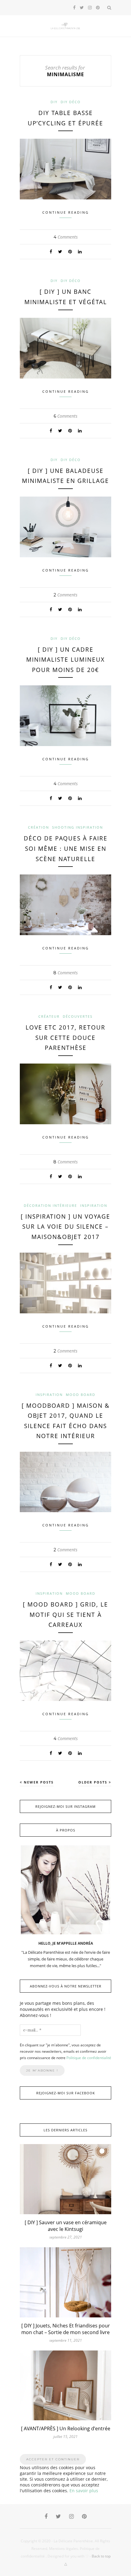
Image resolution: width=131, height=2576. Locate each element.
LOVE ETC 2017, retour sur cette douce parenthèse (65, 1038)
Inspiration (94, 1205)
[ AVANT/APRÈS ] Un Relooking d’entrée (66, 2428)
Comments (66, 237)
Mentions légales (64, 2549)
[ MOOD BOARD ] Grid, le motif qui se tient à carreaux (65, 1615)
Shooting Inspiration (78, 827)
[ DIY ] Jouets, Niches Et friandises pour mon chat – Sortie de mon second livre (66, 2329)
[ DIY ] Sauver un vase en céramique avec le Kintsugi (66, 2226)
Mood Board (81, 1395)
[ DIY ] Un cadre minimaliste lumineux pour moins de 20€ (65, 660)
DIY (54, 102)
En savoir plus (84, 2491)
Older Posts (94, 1782)
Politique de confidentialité (89, 2058)
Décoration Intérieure (50, 1205)
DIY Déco (71, 102)
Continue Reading (66, 212)
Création (39, 827)
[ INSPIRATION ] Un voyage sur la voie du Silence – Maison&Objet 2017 (65, 1227)
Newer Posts (38, 1782)
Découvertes (78, 1016)
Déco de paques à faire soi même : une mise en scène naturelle (66, 848)
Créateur (49, 1016)
